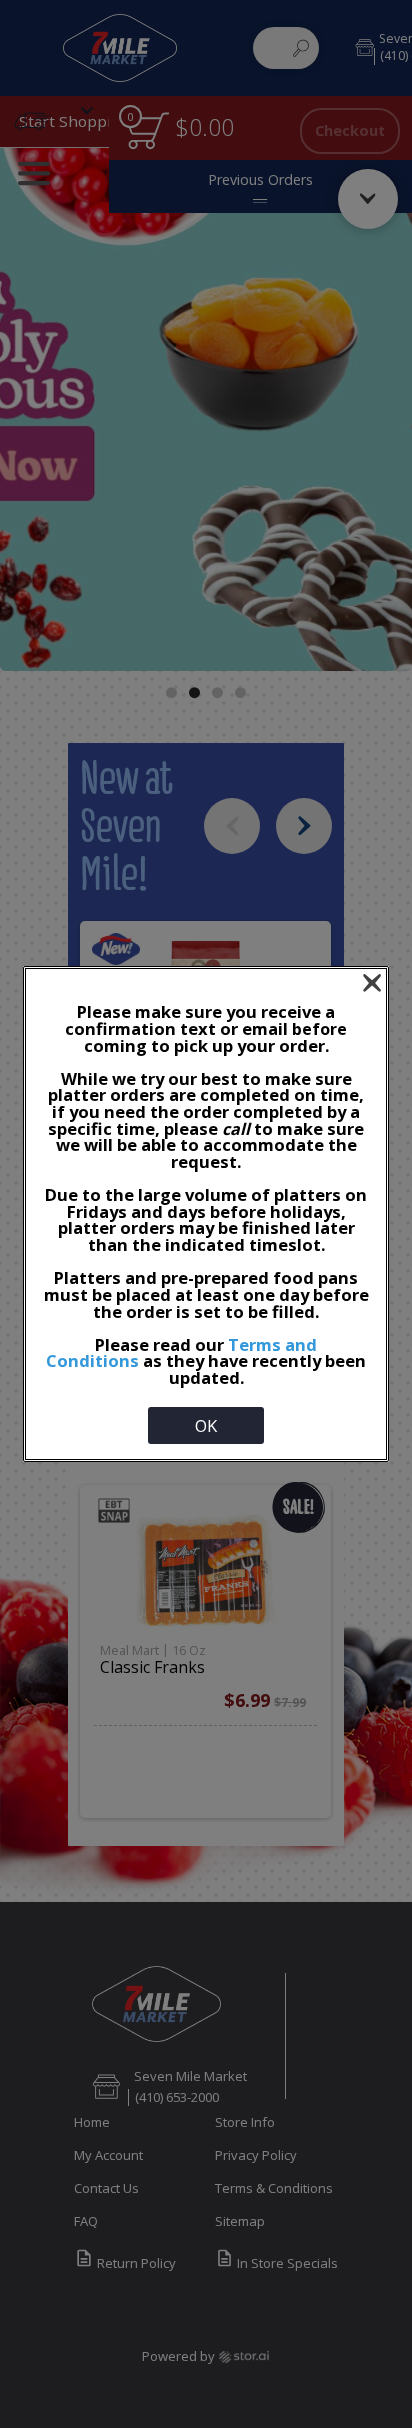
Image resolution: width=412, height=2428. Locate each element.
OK (206, 1425)
